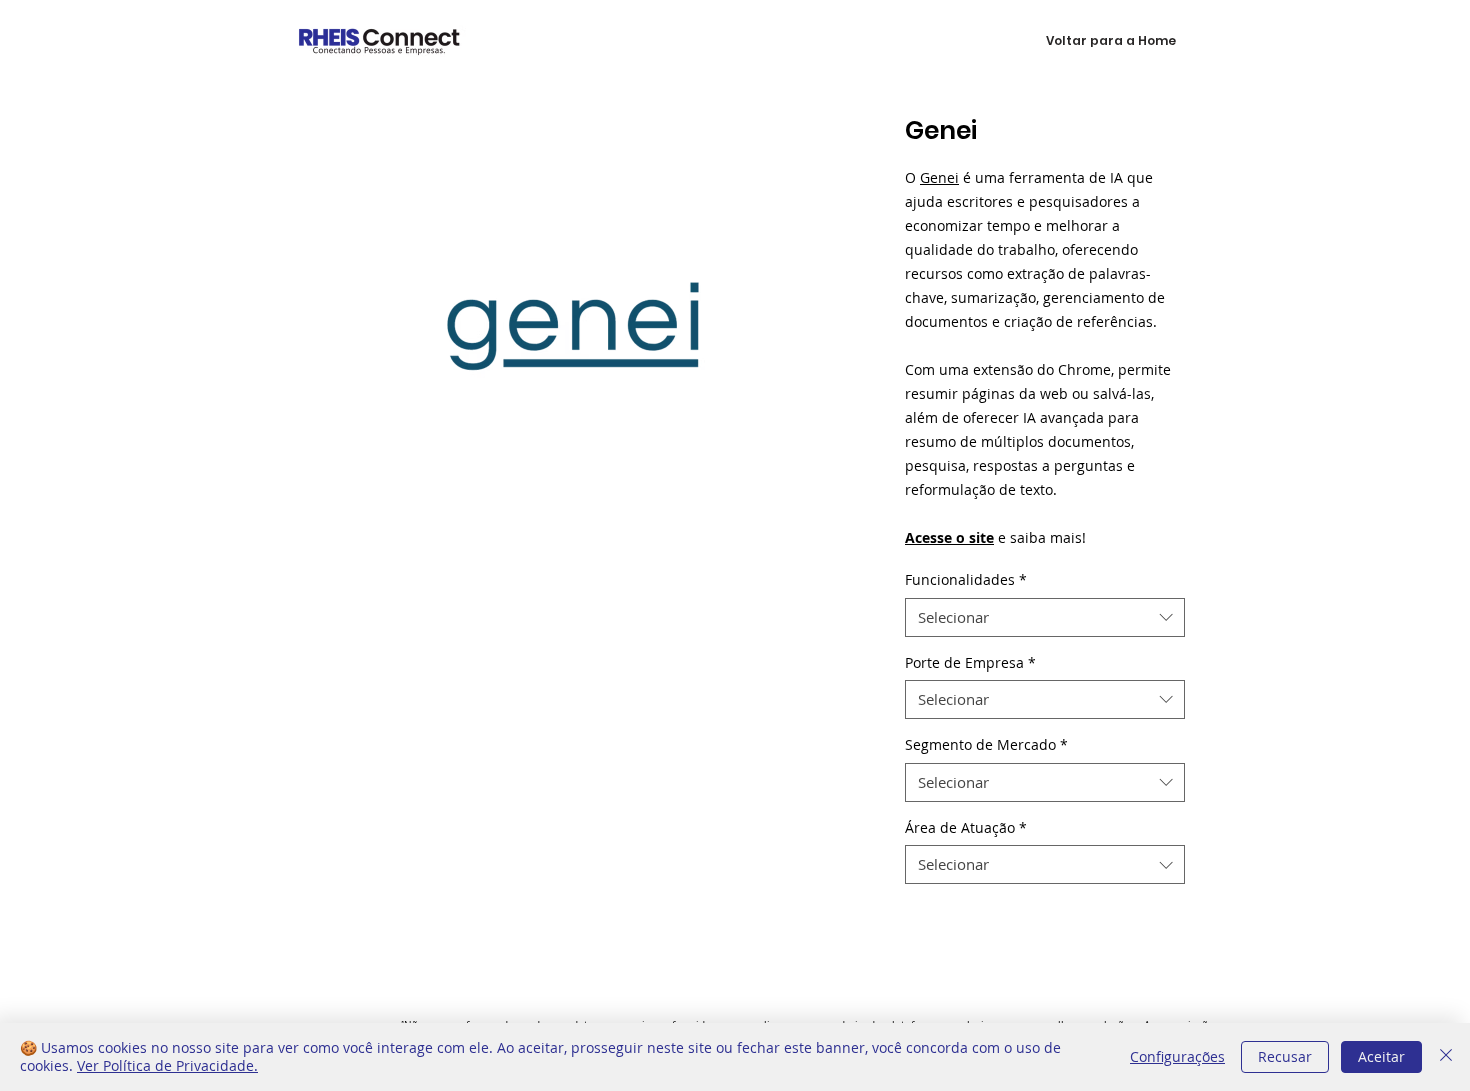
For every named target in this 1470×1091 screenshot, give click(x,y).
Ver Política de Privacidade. (167, 1065)
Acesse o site (949, 537)
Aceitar (1381, 1056)
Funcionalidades (966, 579)
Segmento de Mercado (986, 744)
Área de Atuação (966, 827)
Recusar (1285, 1056)
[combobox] (1045, 617)
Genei (939, 177)
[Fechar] (1446, 1057)
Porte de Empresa (970, 662)
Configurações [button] (1177, 1056)
